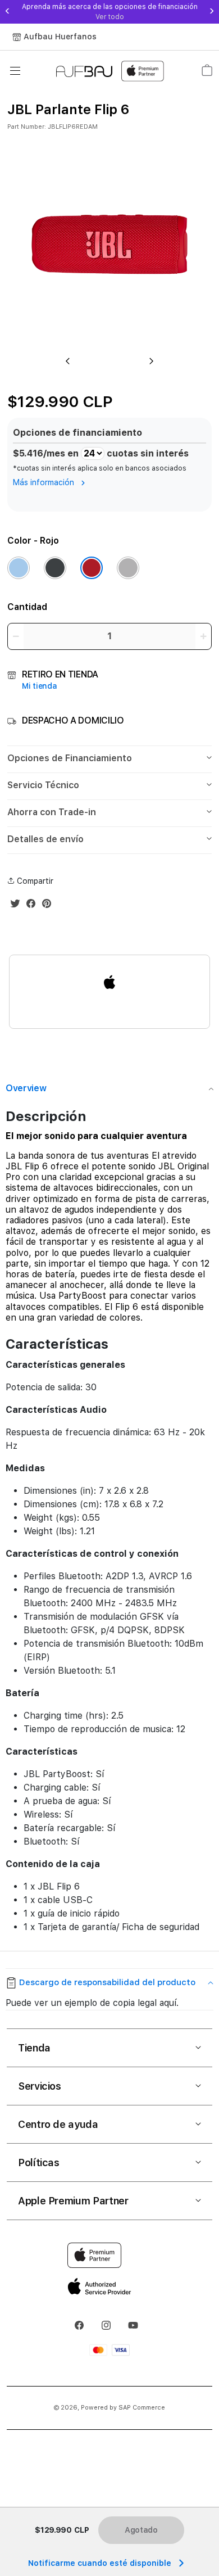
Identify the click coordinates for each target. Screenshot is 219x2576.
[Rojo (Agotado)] (92, 568)
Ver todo (110, 17)
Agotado (141, 2530)
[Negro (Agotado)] (55, 568)
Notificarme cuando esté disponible (100, 2563)
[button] (109, 759)
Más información (45, 482)
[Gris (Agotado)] (128, 568)
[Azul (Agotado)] (19, 568)
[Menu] (15, 71)
